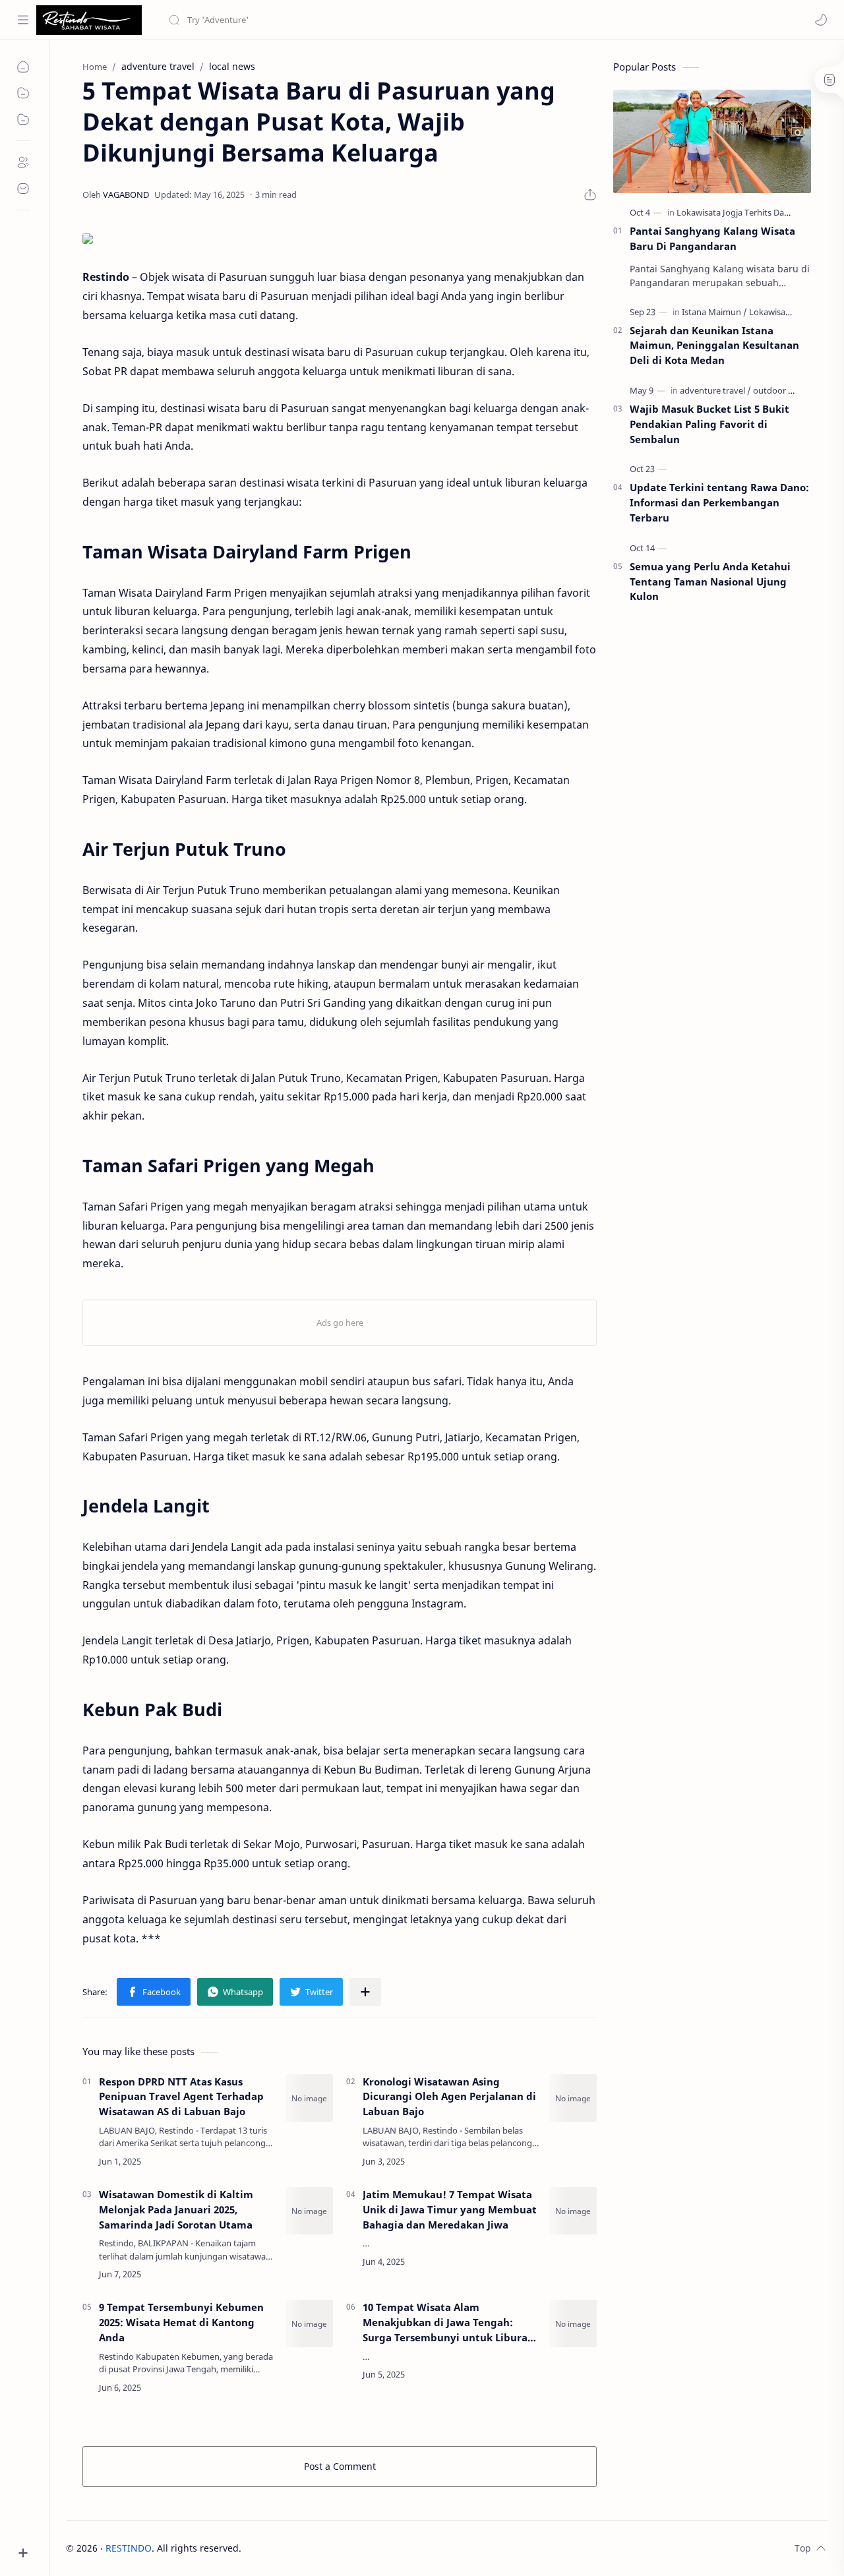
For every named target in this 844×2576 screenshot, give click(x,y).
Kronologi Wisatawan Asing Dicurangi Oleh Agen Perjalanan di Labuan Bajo (449, 2097)
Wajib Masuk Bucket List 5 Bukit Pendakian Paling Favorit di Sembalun (709, 424)
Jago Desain (330, 2548)
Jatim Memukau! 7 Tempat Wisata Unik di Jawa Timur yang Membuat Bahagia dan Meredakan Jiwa (450, 2209)
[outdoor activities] (788, 390)
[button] (821, 20)
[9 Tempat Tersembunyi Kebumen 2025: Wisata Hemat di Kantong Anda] (309, 2323)
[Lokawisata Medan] (786, 312)
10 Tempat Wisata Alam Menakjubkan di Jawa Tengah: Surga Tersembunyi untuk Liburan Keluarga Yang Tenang (448, 2322)
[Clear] (376, 20)
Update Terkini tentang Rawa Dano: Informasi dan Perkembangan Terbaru (719, 502)
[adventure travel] (715, 390)
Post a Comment (340, 2466)
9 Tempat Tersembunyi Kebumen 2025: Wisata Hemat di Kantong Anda (181, 2322)
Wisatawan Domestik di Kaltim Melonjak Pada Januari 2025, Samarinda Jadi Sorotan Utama (176, 2209)
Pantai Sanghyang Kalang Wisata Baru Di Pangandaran (712, 238)
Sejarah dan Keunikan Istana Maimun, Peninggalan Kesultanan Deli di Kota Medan (714, 345)
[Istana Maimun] (714, 312)
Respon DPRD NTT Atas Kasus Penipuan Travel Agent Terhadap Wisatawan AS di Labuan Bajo (181, 2097)
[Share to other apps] (365, 1992)
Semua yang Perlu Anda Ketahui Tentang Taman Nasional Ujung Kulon (710, 582)
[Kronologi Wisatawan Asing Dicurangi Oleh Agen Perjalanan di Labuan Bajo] (573, 2098)
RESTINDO (129, 2548)
